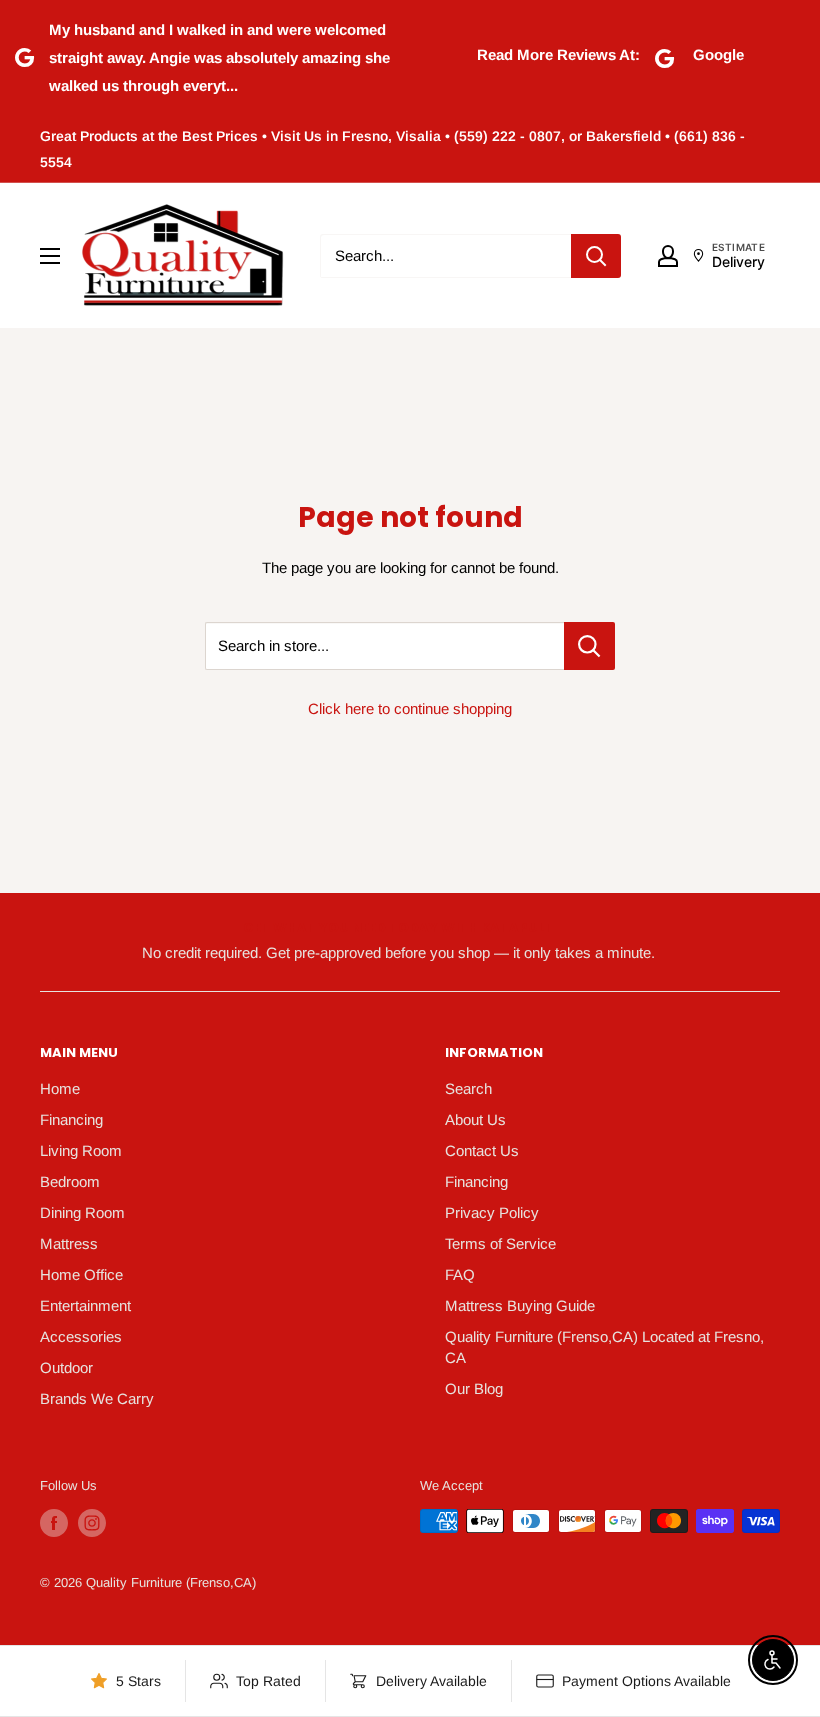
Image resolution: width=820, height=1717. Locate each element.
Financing (71, 1119)
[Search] (596, 256)
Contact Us (482, 1150)
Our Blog (474, 1388)
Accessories (81, 1336)
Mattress (69, 1243)
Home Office (81, 1274)
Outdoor (66, 1367)
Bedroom (70, 1181)
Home (60, 1088)
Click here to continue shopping (410, 708)
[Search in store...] (589, 646)
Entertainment (85, 1305)
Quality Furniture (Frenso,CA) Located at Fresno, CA (604, 1347)
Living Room (81, 1150)
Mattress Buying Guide (520, 1305)
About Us (475, 1119)
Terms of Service (500, 1243)
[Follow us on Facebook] (54, 1523)
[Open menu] (50, 256)
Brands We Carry (97, 1398)
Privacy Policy (492, 1212)
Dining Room (82, 1212)
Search (468, 1088)
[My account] (668, 256)
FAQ (460, 1274)
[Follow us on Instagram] (92, 1523)
